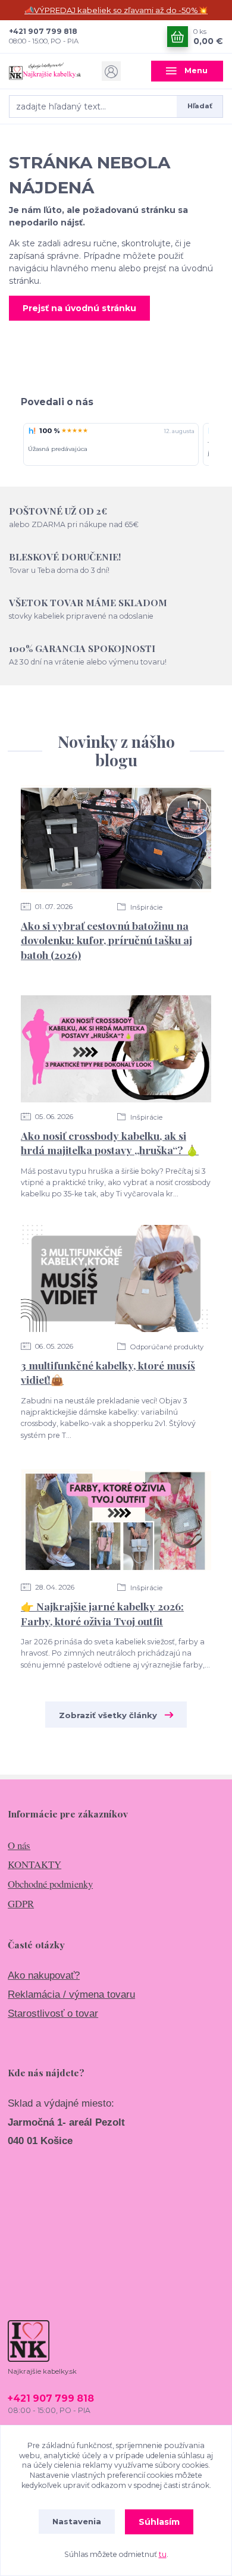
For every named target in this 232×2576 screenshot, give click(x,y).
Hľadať (200, 106)
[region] (116, 445)
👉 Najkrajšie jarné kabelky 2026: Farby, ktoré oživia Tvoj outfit (102, 1613)
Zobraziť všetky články (108, 1715)
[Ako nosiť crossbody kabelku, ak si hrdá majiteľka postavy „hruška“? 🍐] (116, 1049)
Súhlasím (159, 2522)
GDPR (21, 1903)
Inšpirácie (145, 907)
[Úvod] (45, 71)
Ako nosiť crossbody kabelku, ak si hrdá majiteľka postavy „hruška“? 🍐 (110, 1143)
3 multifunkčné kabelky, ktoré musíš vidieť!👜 (108, 1372)
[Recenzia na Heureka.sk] (32, 431)
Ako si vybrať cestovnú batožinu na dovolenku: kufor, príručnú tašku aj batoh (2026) (106, 940)
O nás (19, 1845)
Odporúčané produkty (166, 1347)
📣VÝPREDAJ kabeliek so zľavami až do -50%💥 (116, 10)
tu (163, 2554)
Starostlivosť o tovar (53, 2014)
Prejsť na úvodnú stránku (79, 308)
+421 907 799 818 (43, 31)
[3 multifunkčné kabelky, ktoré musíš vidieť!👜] (116, 1278)
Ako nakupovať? (44, 1975)
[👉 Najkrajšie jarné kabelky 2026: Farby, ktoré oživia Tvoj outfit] (116, 1519)
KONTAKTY (35, 1864)
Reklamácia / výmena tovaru (71, 1994)
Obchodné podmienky (50, 1884)
